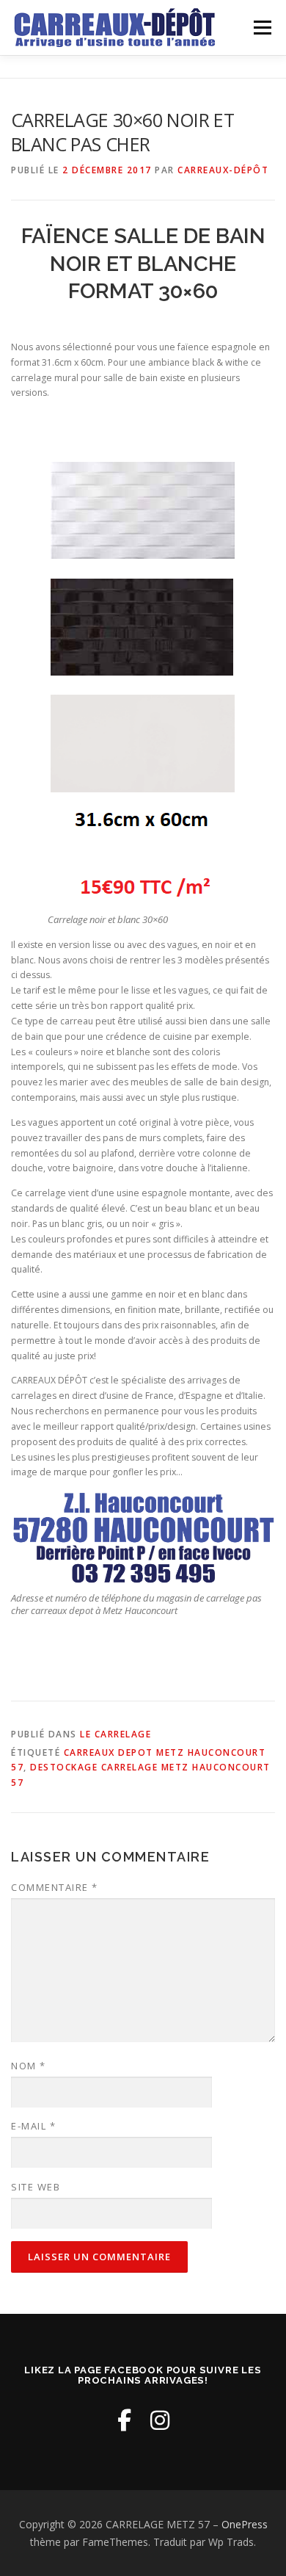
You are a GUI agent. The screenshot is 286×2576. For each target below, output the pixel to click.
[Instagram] (160, 2420)
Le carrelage (115, 1734)
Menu (261, 28)
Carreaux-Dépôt (223, 170)
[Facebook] (124, 2420)
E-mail (33, 2126)
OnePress (245, 2524)
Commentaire (55, 1887)
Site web (36, 2187)
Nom (29, 2066)
